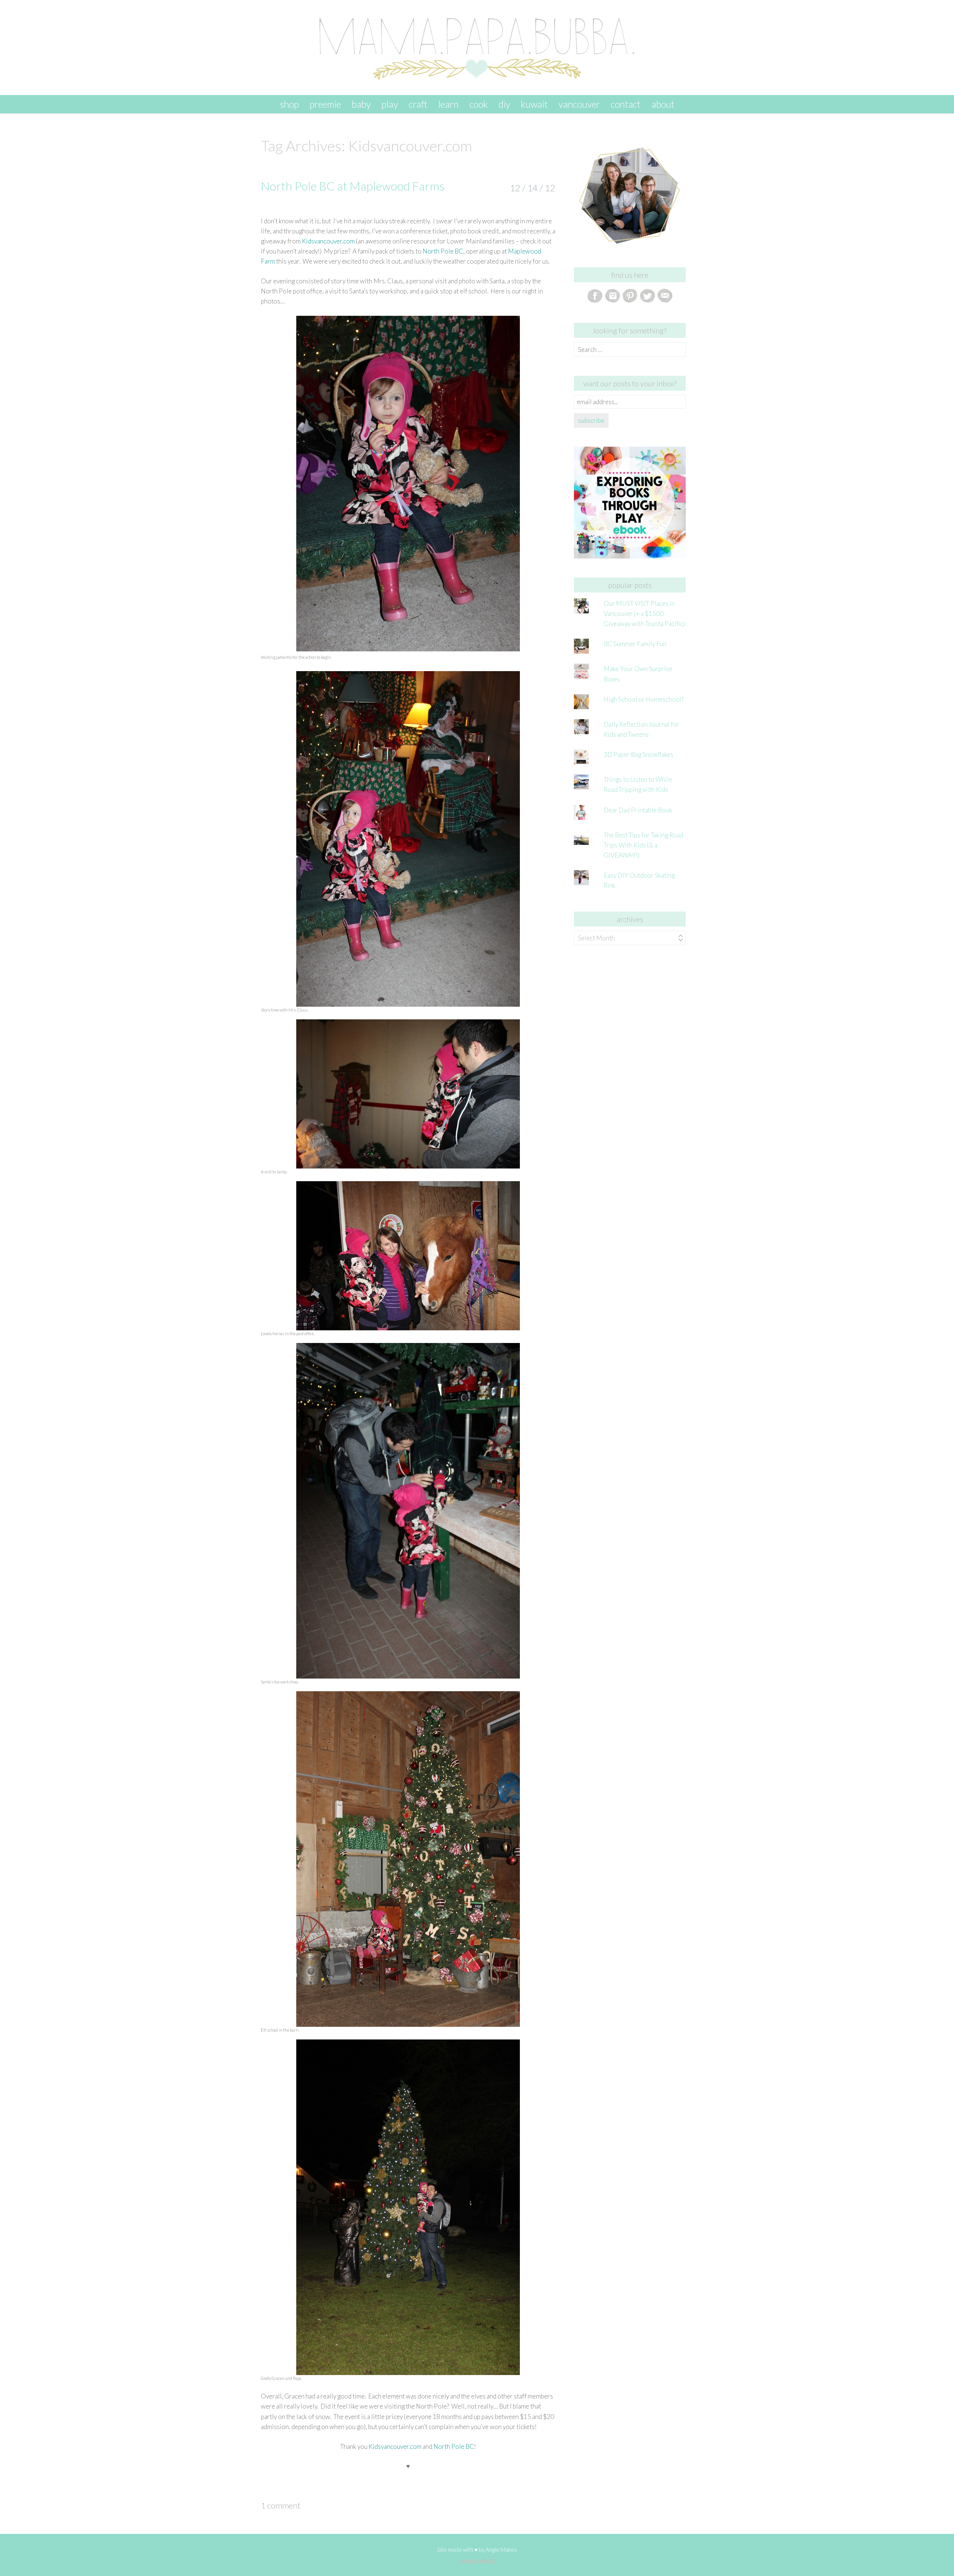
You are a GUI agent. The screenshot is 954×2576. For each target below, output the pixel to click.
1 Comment (281, 2505)
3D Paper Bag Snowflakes (639, 754)
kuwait (534, 104)
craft (418, 104)
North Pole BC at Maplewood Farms (353, 186)
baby (361, 104)
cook (479, 104)
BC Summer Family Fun (635, 644)
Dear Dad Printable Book (638, 810)
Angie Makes (501, 2550)
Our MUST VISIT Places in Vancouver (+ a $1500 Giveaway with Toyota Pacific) (644, 614)
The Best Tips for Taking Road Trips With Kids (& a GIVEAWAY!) (643, 845)
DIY (504, 104)
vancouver (579, 104)
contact (626, 104)
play (390, 104)
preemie (325, 104)
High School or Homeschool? (644, 699)
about (663, 104)
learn (448, 104)
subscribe (591, 420)
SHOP (289, 104)
